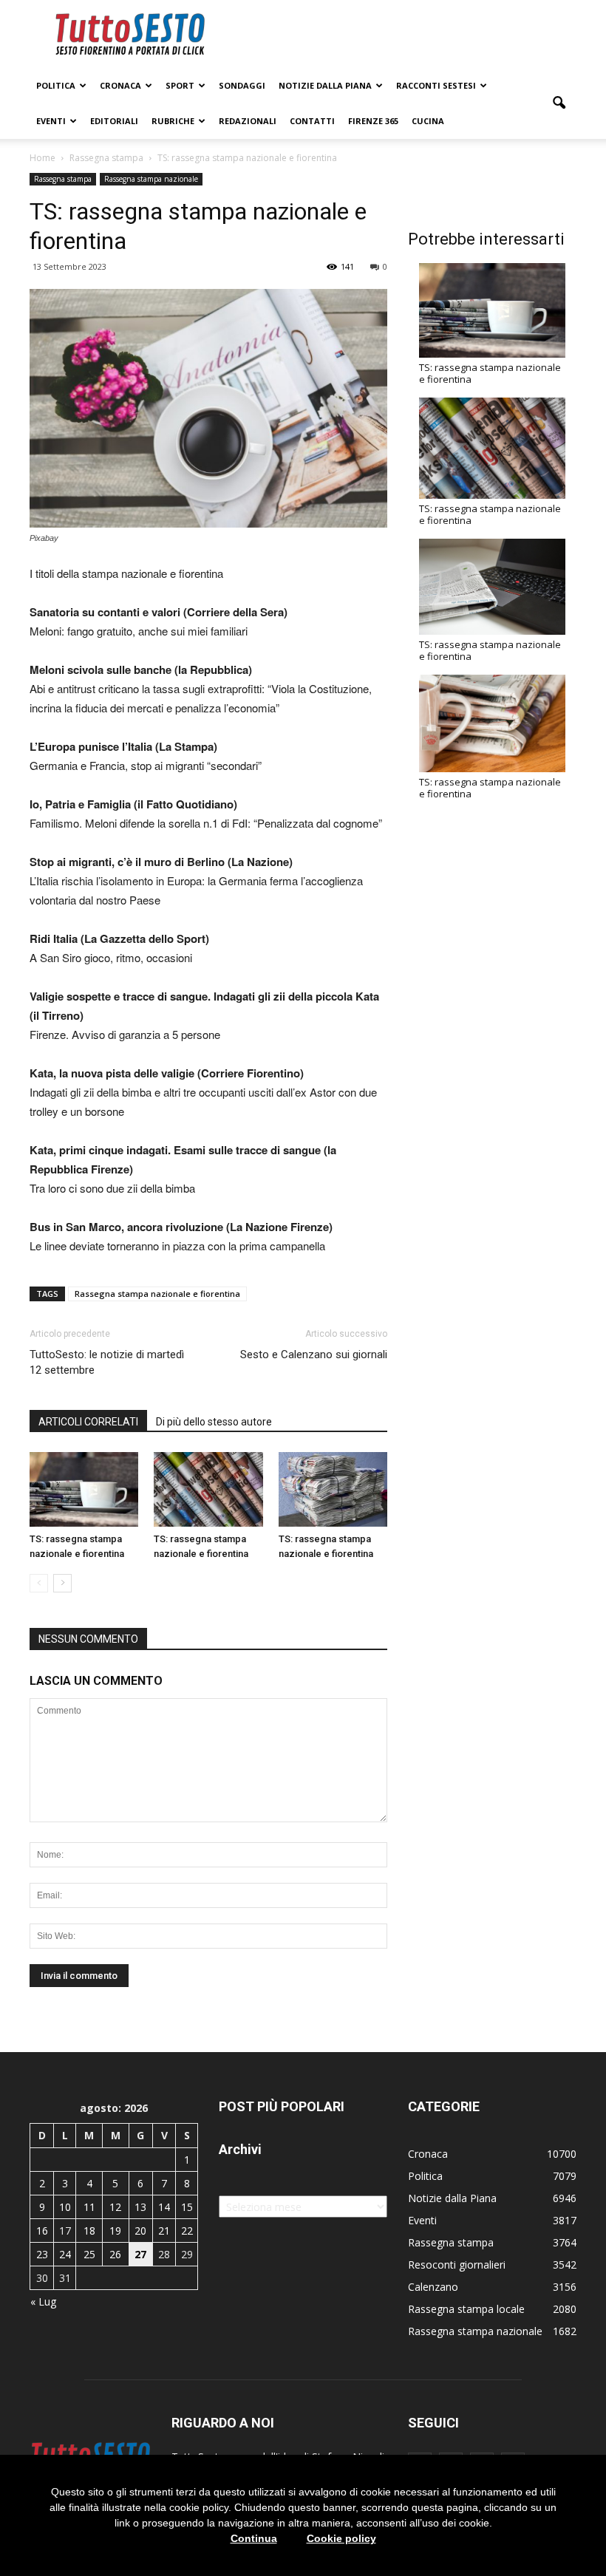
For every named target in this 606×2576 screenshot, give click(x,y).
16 (42, 2231)
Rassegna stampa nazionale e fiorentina (157, 1294)
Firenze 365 (373, 121)
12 (115, 2207)
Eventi (51, 121)
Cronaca (120, 85)
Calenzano (433, 2287)
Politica (56, 85)
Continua (254, 2538)
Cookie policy (341, 2538)
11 (89, 2207)
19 (115, 2231)
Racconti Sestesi (436, 85)
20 (140, 2231)
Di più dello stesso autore (214, 1422)
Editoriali (114, 121)
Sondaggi (242, 85)
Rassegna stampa (63, 179)
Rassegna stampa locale (466, 2309)
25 (89, 2254)
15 (187, 2207)
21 (164, 2231)
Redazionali (248, 121)
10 (65, 2207)
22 (187, 2231)
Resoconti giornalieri (457, 2265)
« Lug (43, 2301)
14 (164, 2207)
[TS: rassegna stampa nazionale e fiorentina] (84, 1489)
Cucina (428, 121)
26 (115, 2254)
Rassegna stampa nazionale (151, 179)
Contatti (312, 121)
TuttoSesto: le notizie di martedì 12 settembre (107, 1362)
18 (89, 2231)
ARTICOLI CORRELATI (88, 1422)
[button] (559, 103)
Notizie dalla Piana (325, 85)
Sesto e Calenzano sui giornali (314, 1355)
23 (42, 2254)
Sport (180, 85)
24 (65, 2254)
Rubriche (173, 121)
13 (140, 2207)
